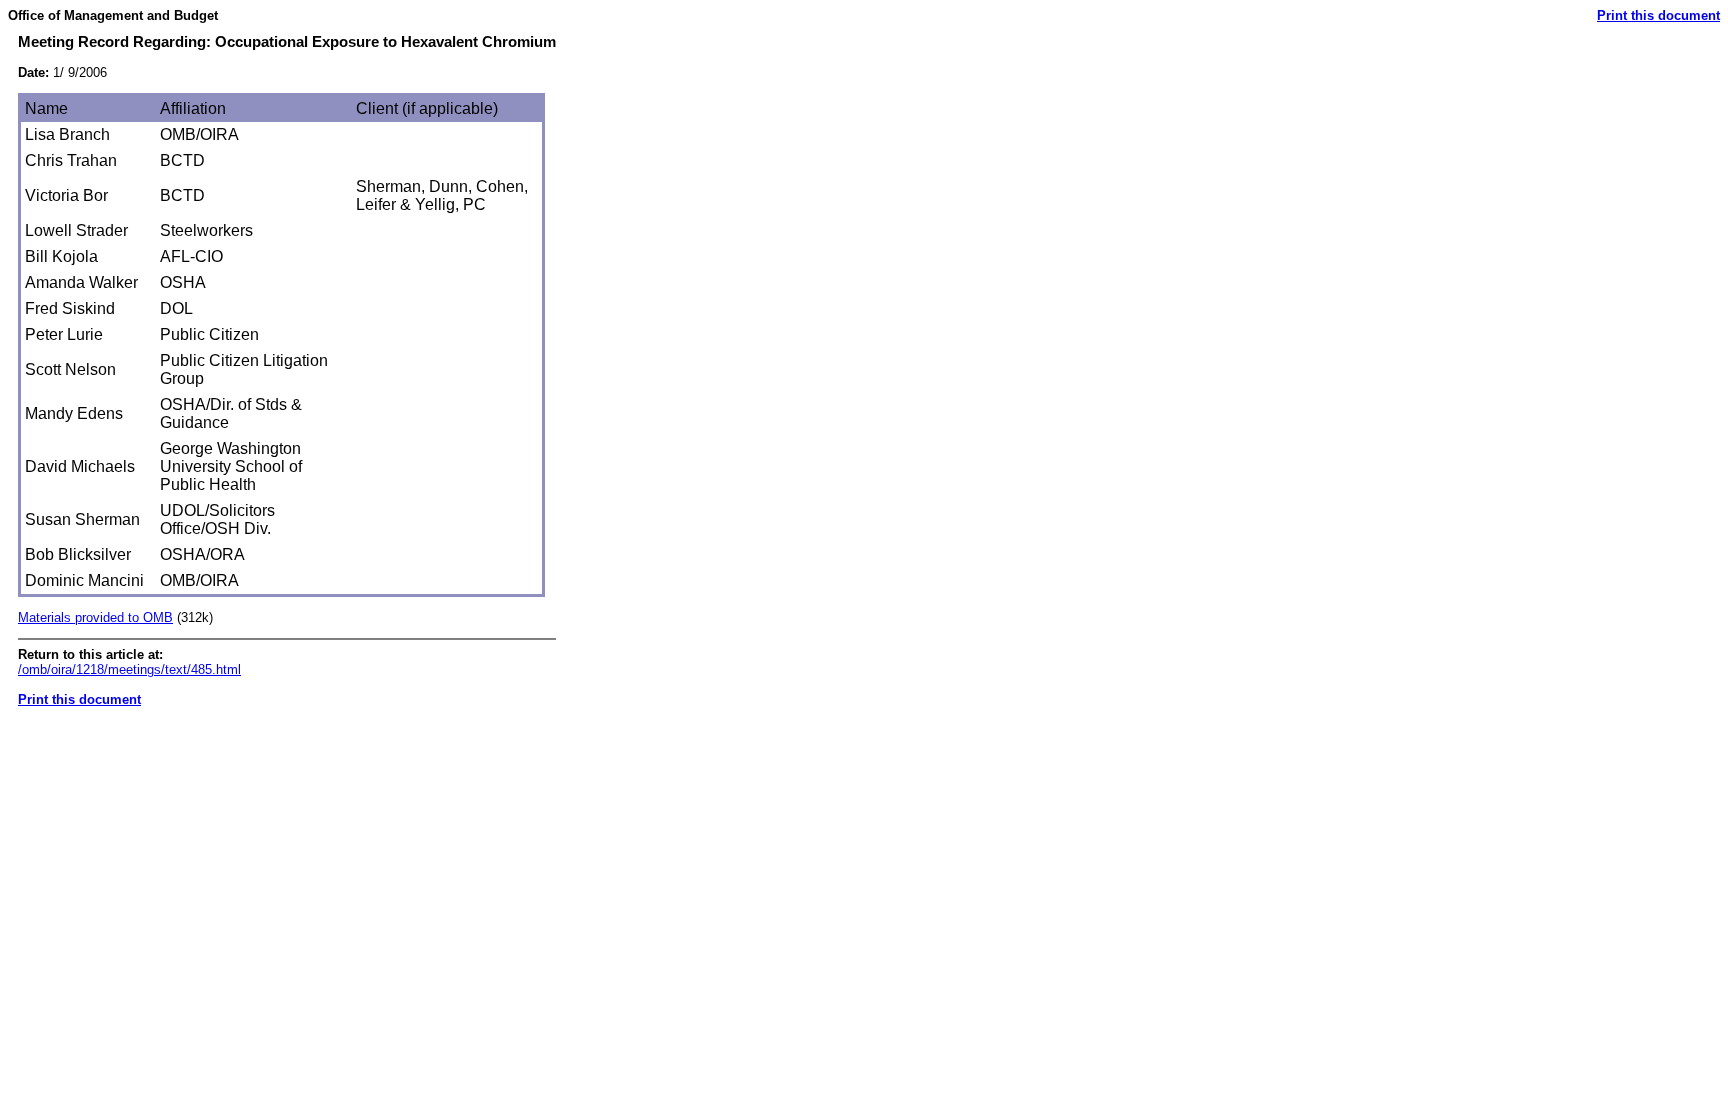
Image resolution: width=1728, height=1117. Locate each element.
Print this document (1658, 15)
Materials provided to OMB (95, 617)
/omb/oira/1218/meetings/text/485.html (129, 669)
